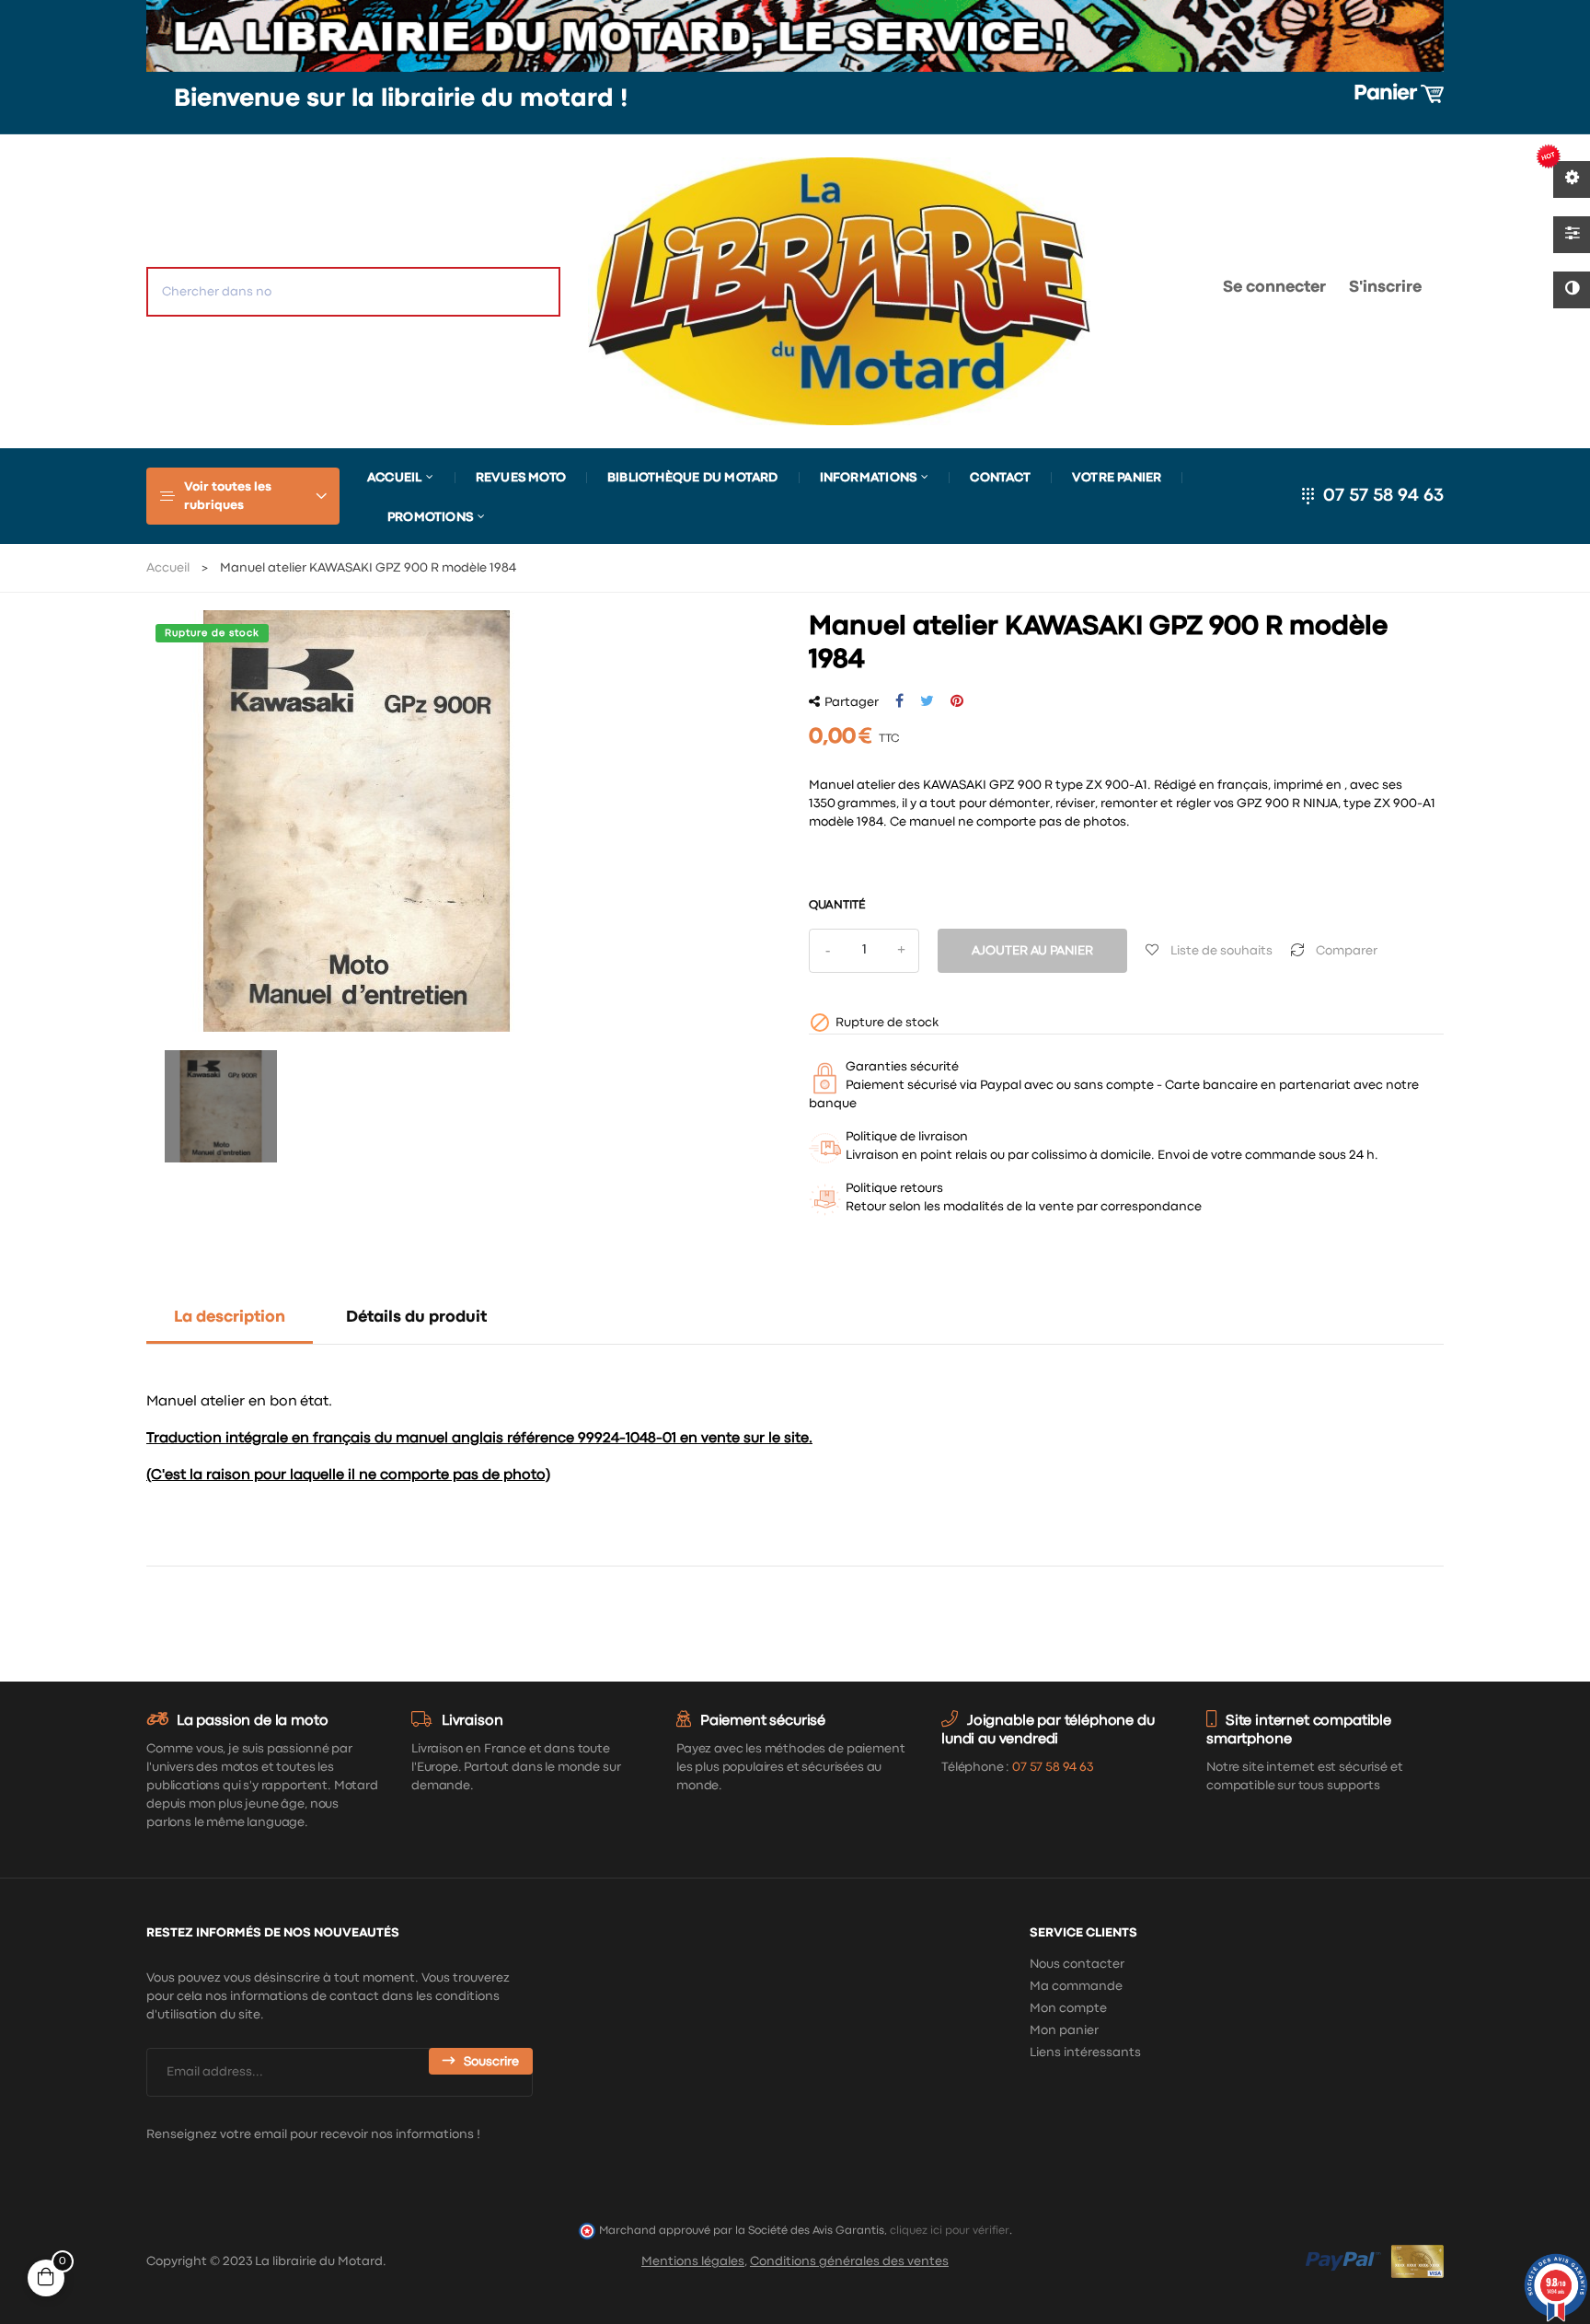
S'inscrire (1385, 288)
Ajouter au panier (1032, 951)
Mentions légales (693, 2261)
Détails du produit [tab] (416, 1318)
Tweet (927, 701)
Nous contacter (1077, 1964)
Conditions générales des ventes (849, 2261)
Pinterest (957, 701)
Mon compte (1068, 2008)
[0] (1150, 291)
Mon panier (1064, 2030)
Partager (899, 701)
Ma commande (1076, 1986)
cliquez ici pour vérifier (950, 2231)
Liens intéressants (1085, 2052)
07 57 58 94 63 (1383, 496)
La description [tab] (230, 1318)
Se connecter (1274, 288)
